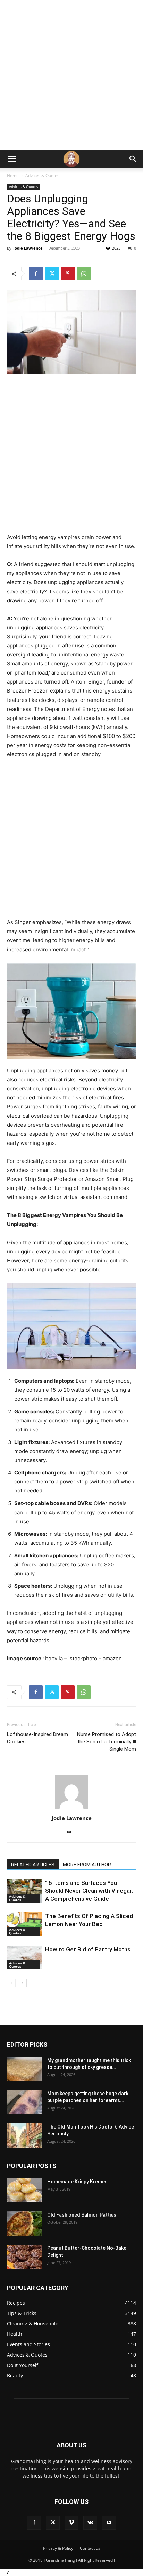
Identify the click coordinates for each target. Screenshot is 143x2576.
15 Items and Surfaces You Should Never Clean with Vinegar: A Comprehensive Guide (89, 1891)
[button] (12, 159)
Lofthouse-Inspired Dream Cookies (37, 1738)
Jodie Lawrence (28, 248)
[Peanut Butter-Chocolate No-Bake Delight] (24, 2257)
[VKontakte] (90, 2523)
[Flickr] (72, 1833)
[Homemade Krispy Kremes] (24, 2190)
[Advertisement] (71, 75)
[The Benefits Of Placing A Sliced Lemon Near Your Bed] (24, 1924)
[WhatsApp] (84, 273)
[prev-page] (11, 1983)
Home (13, 176)
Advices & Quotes (42, 176)
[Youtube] (109, 2523)
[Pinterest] (68, 273)
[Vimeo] (71, 2523)
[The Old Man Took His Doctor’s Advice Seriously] (24, 2135)
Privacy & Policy (58, 2548)
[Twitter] (52, 273)
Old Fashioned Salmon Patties (82, 2215)
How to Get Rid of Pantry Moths (88, 1949)
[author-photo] (71, 1808)
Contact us (90, 2548)
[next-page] (22, 1983)
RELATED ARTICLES (33, 1865)
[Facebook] (36, 273)
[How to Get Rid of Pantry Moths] (24, 1957)
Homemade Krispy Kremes (77, 2182)
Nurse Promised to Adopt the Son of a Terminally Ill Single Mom (107, 1742)
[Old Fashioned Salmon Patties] (24, 2223)
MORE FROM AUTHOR (87, 1865)
